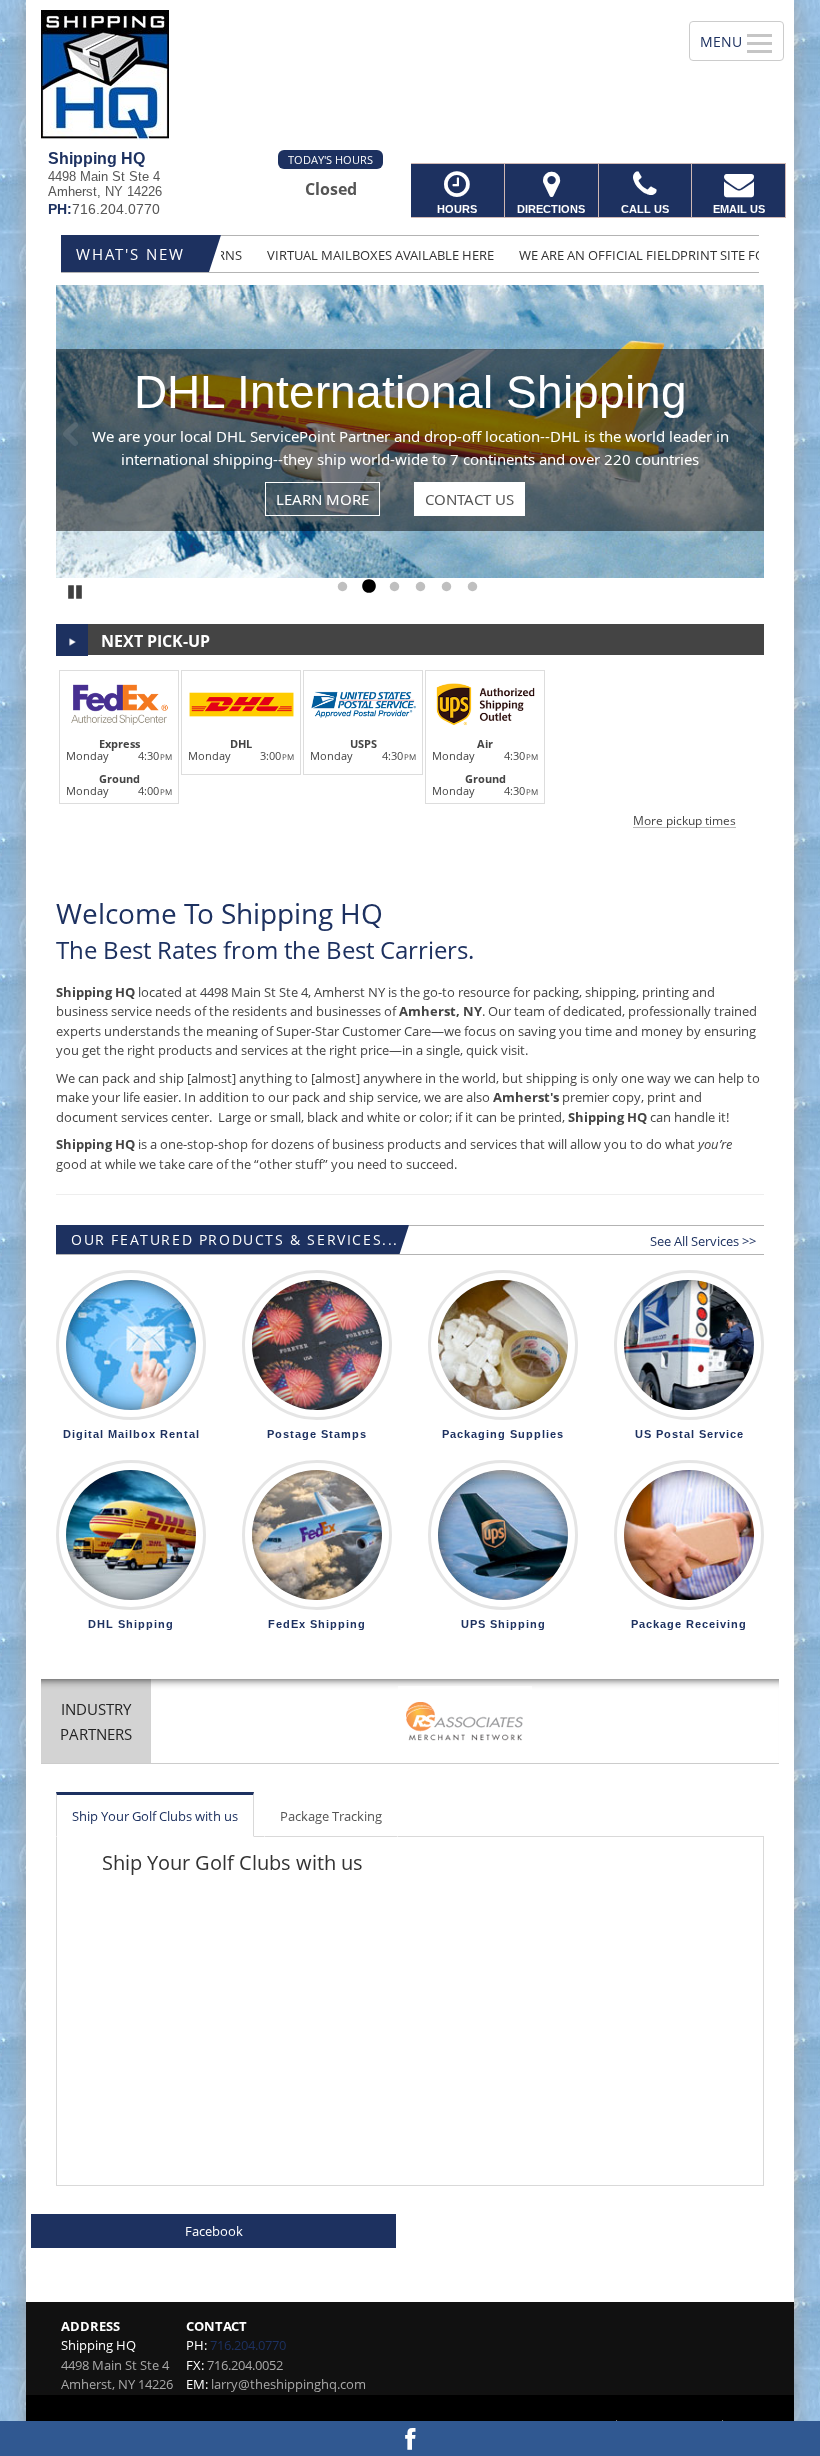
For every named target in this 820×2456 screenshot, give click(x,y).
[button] (410, 745)
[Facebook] (410, 2438)
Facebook (214, 2231)
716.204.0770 (248, 2345)
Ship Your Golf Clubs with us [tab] (155, 1816)
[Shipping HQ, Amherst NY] (410, 75)
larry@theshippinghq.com (288, 2384)
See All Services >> (703, 1241)
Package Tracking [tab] (331, 1816)
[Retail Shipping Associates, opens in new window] (465, 1723)
